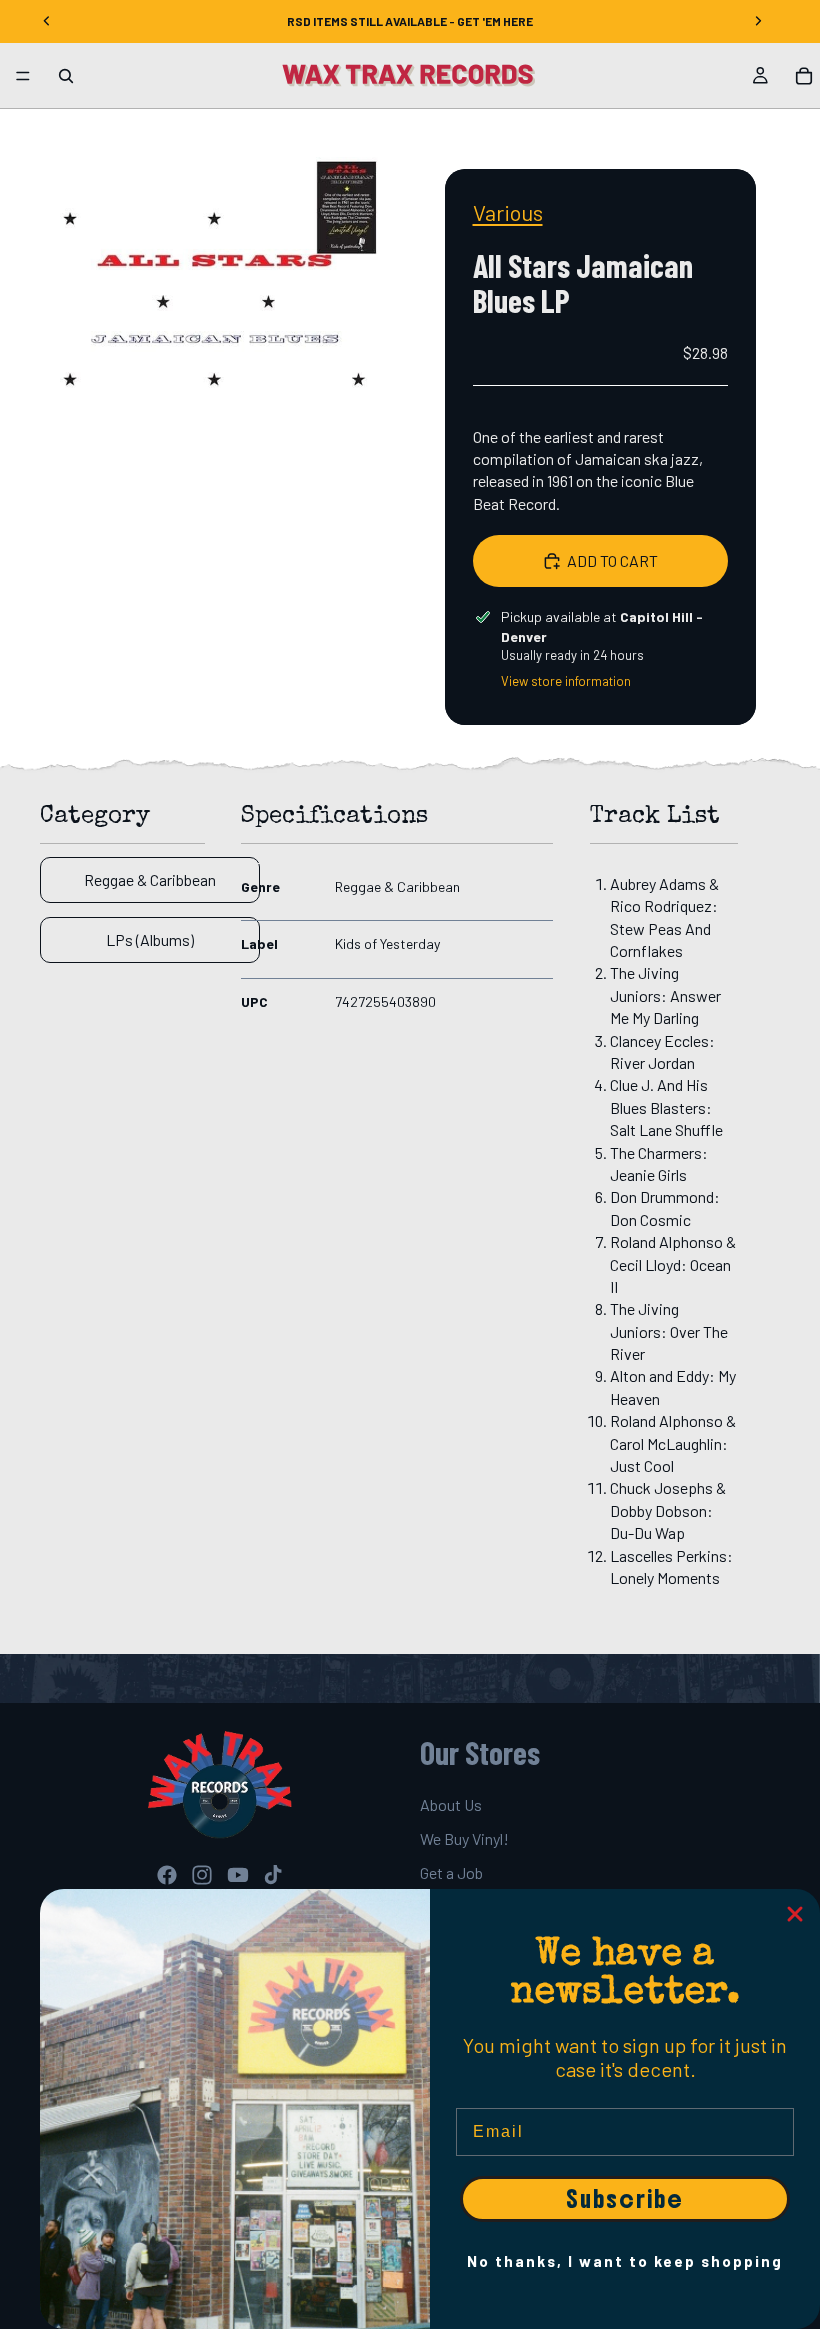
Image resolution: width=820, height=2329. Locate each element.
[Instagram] (202, 1875)
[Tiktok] (273, 1875)
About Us (451, 1804)
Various (508, 212)
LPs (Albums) (150, 939)
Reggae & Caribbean (150, 879)
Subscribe (625, 2199)
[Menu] (23, 76)
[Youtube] (238, 1875)
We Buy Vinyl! (464, 1838)
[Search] (66, 76)
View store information (566, 681)
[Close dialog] (795, 1914)
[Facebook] (167, 1875)
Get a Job (451, 1873)
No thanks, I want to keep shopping (625, 2261)
